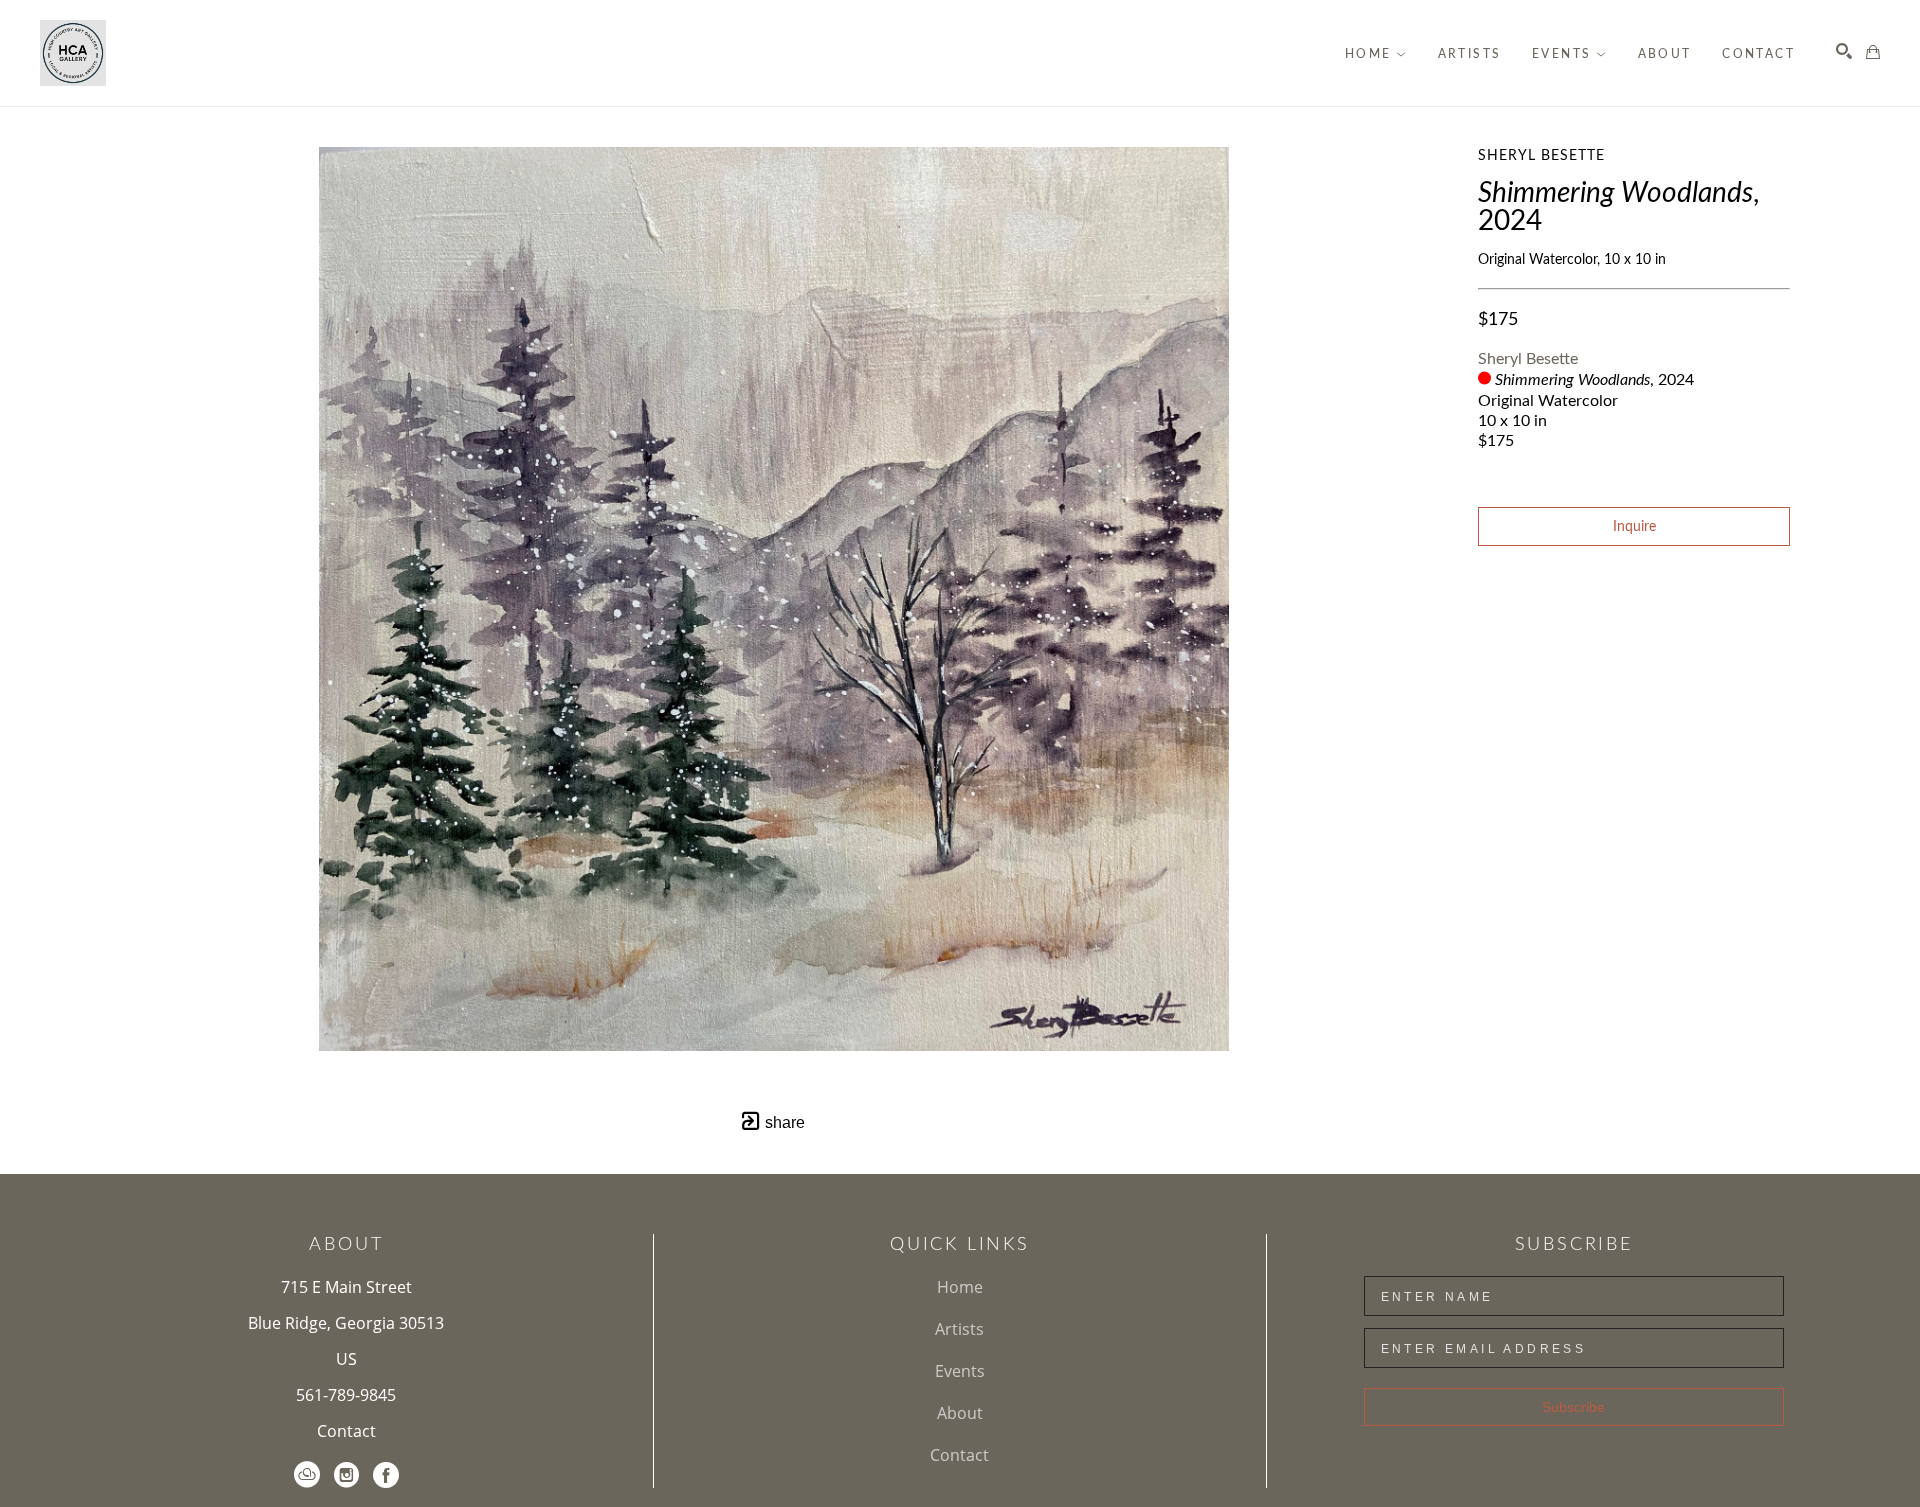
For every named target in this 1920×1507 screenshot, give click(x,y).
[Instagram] (346, 1475)
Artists (959, 1329)
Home (960, 1287)
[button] (1376, 54)
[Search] (1844, 51)
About (960, 1413)
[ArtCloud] (307, 1475)
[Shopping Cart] (1873, 52)
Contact (346, 1431)
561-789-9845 (346, 1395)
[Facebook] (386, 1475)
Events (960, 1371)
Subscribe (1573, 1407)
